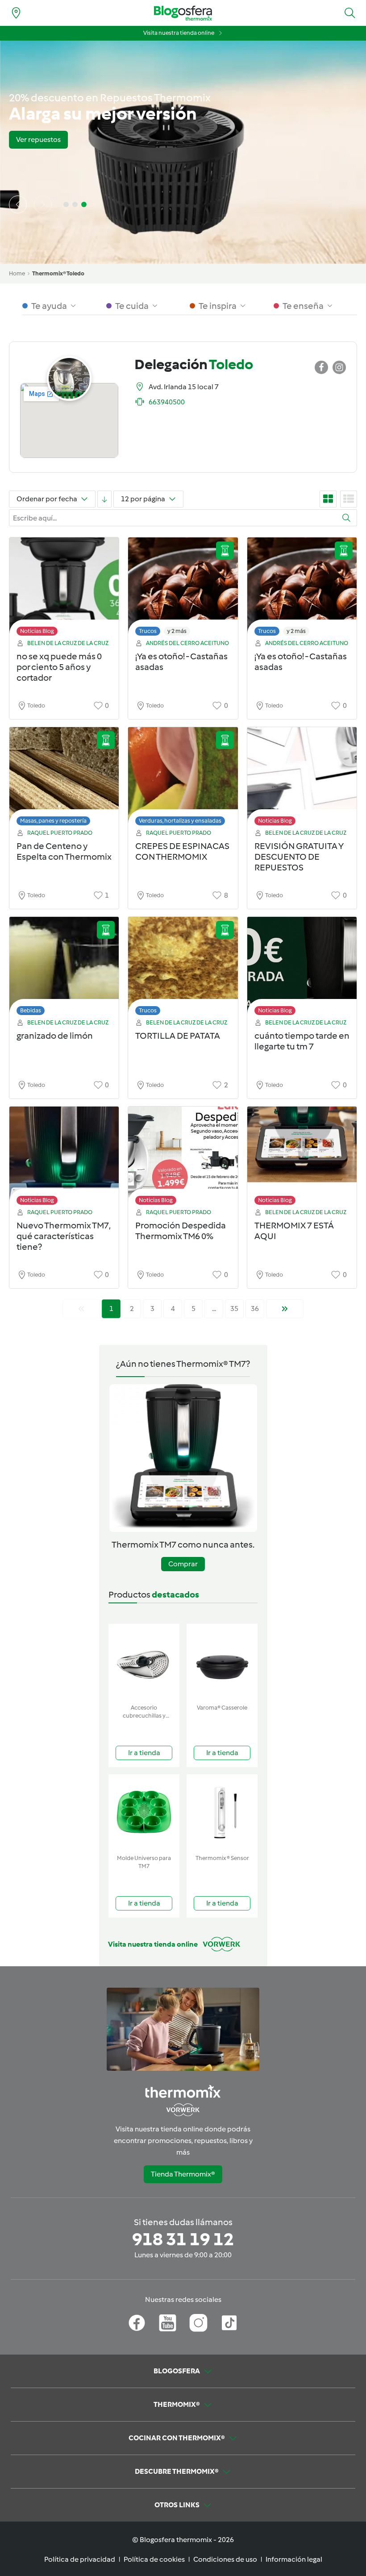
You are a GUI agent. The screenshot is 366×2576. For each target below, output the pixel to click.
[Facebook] (137, 2323)
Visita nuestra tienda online (179, 33)
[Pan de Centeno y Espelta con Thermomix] (64, 779)
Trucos (148, 631)
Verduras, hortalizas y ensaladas (180, 821)
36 (255, 1309)
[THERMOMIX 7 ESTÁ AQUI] (302, 1158)
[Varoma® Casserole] (222, 1662)
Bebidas (31, 1010)
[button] (350, 13)
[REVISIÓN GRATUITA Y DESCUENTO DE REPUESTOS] (302, 779)
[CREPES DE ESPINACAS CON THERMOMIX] (183, 779)
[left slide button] (18, 204)
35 (234, 1309)
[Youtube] (168, 2323)
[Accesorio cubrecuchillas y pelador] (144, 1662)
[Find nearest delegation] (16, 13)
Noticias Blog (37, 631)
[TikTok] (229, 2323)
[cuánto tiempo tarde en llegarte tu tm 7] (302, 968)
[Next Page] (285, 1309)
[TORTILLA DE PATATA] (183, 968)
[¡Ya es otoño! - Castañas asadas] (183, 589)
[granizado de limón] (64, 968)
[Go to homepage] (183, 13)
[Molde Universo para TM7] (144, 1812)
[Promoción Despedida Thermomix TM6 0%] (183, 1158)
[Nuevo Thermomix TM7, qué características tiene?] (64, 1158)
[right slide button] (43, 204)
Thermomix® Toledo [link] (58, 273)
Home (17, 273)
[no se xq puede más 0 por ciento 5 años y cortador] (64, 589)
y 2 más (177, 631)
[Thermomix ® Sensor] (222, 1812)
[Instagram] (198, 2323)
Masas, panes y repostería (53, 821)
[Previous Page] (81, 1309)
